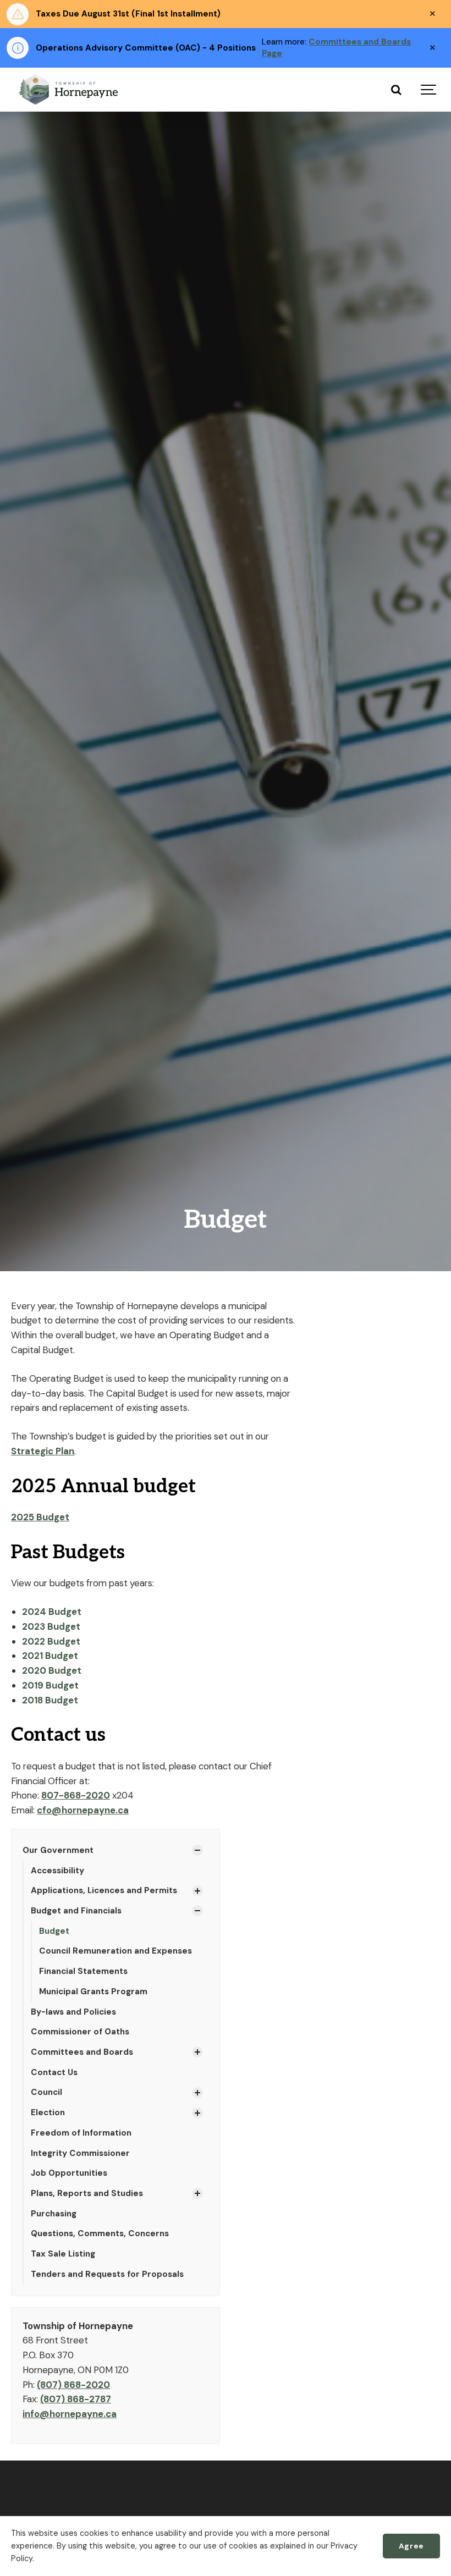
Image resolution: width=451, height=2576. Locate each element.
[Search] (396, 90)
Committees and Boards (82, 2052)
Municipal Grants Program (93, 1992)
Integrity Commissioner (80, 2153)
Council (46, 2092)
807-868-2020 (76, 1795)
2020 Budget (52, 1670)
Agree (411, 2546)
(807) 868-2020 (73, 2385)
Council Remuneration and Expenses (116, 1951)
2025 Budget (40, 1517)
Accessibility (57, 1871)
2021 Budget (50, 1656)
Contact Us (54, 2072)
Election (48, 2112)
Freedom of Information (81, 2133)
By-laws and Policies (73, 2012)
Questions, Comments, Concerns (100, 2233)
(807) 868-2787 (76, 2399)
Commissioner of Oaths (80, 2032)
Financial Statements (83, 1971)
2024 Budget (53, 1612)
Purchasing (54, 2214)
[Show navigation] (429, 90)
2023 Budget (51, 1626)
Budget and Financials (76, 1911)
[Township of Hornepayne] (69, 90)
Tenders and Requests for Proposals (107, 2274)
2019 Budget (50, 1685)
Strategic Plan (43, 1451)
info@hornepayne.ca (70, 2414)
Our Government (58, 1850)
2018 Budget (50, 1700)
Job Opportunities (69, 2173)
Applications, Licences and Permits (104, 1890)
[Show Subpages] (197, 1850)
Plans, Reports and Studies (87, 2193)
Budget (54, 1931)
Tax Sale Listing (63, 2254)
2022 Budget (51, 1641)
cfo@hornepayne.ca (83, 1810)
